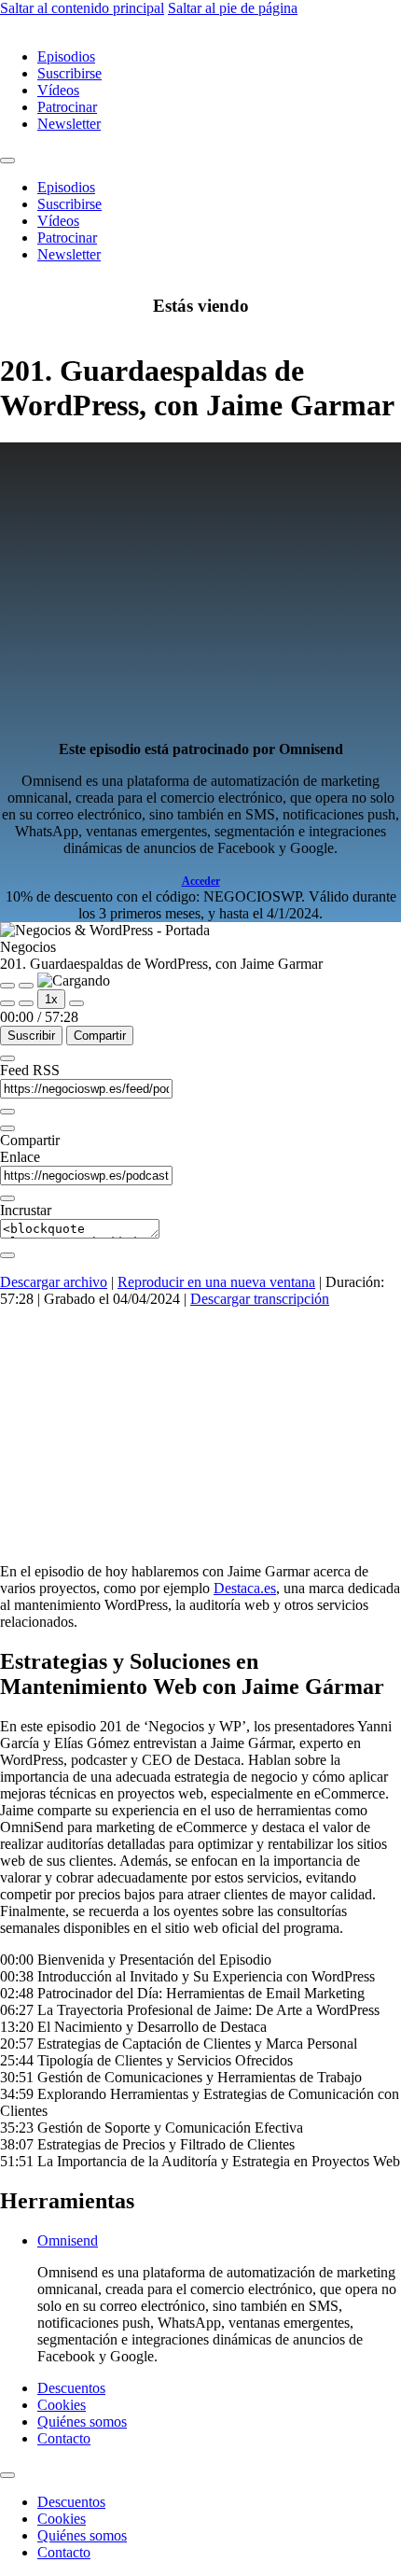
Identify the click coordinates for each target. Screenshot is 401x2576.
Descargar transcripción (260, 1299)
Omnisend (68, 2240)
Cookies (62, 2405)
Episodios (66, 56)
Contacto (64, 2438)
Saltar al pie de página (233, 8)
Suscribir (31, 1036)
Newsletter (69, 124)
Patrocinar (67, 107)
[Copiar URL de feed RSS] (7, 1112)
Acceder (201, 881)
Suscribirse (69, 73)
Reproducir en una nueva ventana (216, 1282)
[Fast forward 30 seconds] (76, 1003)
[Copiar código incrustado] (7, 1255)
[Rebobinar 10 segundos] (26, 1003)
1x (51, 999)
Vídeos (58, 90)
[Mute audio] (7, 1003)
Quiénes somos (82, 2422)
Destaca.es (245, 1588)
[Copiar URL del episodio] (7, 1198)
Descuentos (71, 2388)
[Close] (7, 1058)
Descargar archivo (54, 1282)
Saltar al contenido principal (82, 8)
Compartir (100, 1036)
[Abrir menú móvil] (7, 161)
